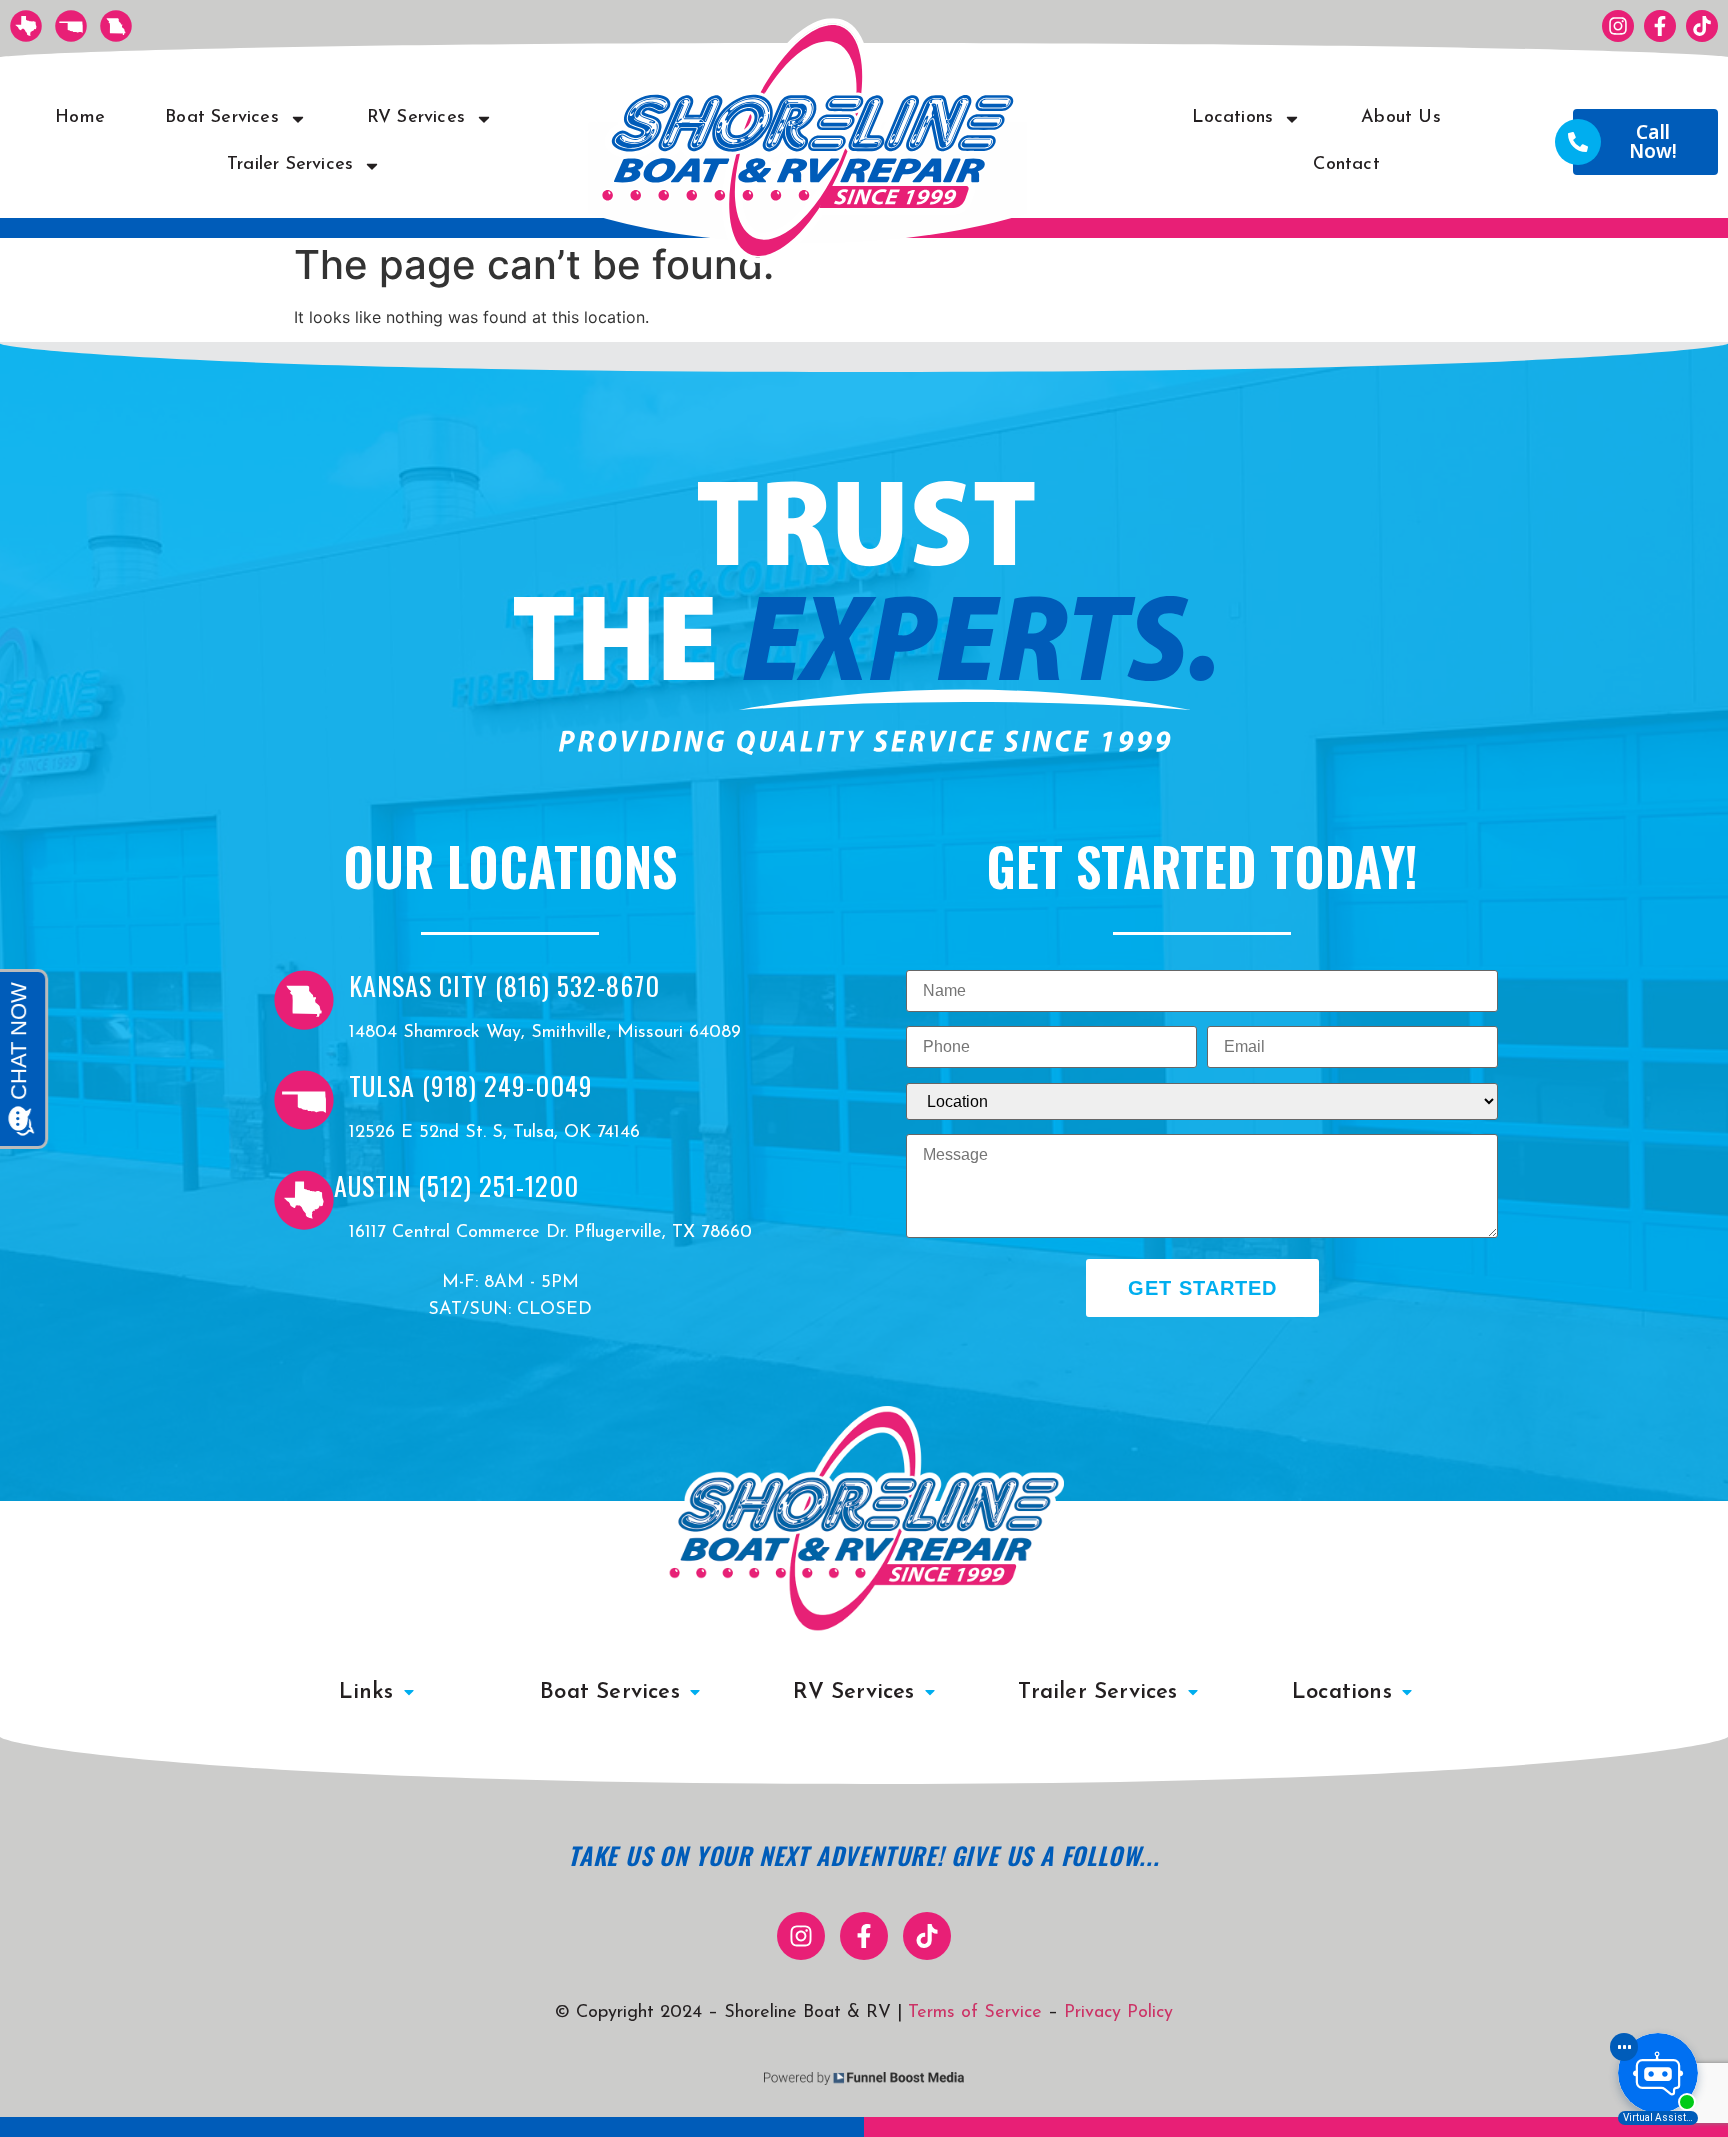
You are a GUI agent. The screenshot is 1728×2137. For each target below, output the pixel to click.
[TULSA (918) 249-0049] (304, 1100)
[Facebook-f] (1660, 26)
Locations (1232, 118)
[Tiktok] (1702, 26)
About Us (1401, 118)
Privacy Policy (1118, 2013)
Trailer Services (290, 165)
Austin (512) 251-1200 (456, 1185)
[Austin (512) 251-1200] (304, 1200)
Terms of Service (975, 2013)
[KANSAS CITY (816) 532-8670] (304, 1000)
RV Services (416, 118)
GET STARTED (1202, 1288)
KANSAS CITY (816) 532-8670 (504, 985)
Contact (1346, 165)
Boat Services (222, 118)
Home (80, 118)
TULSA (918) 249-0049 (471, 1085)
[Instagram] (1618, 26)
